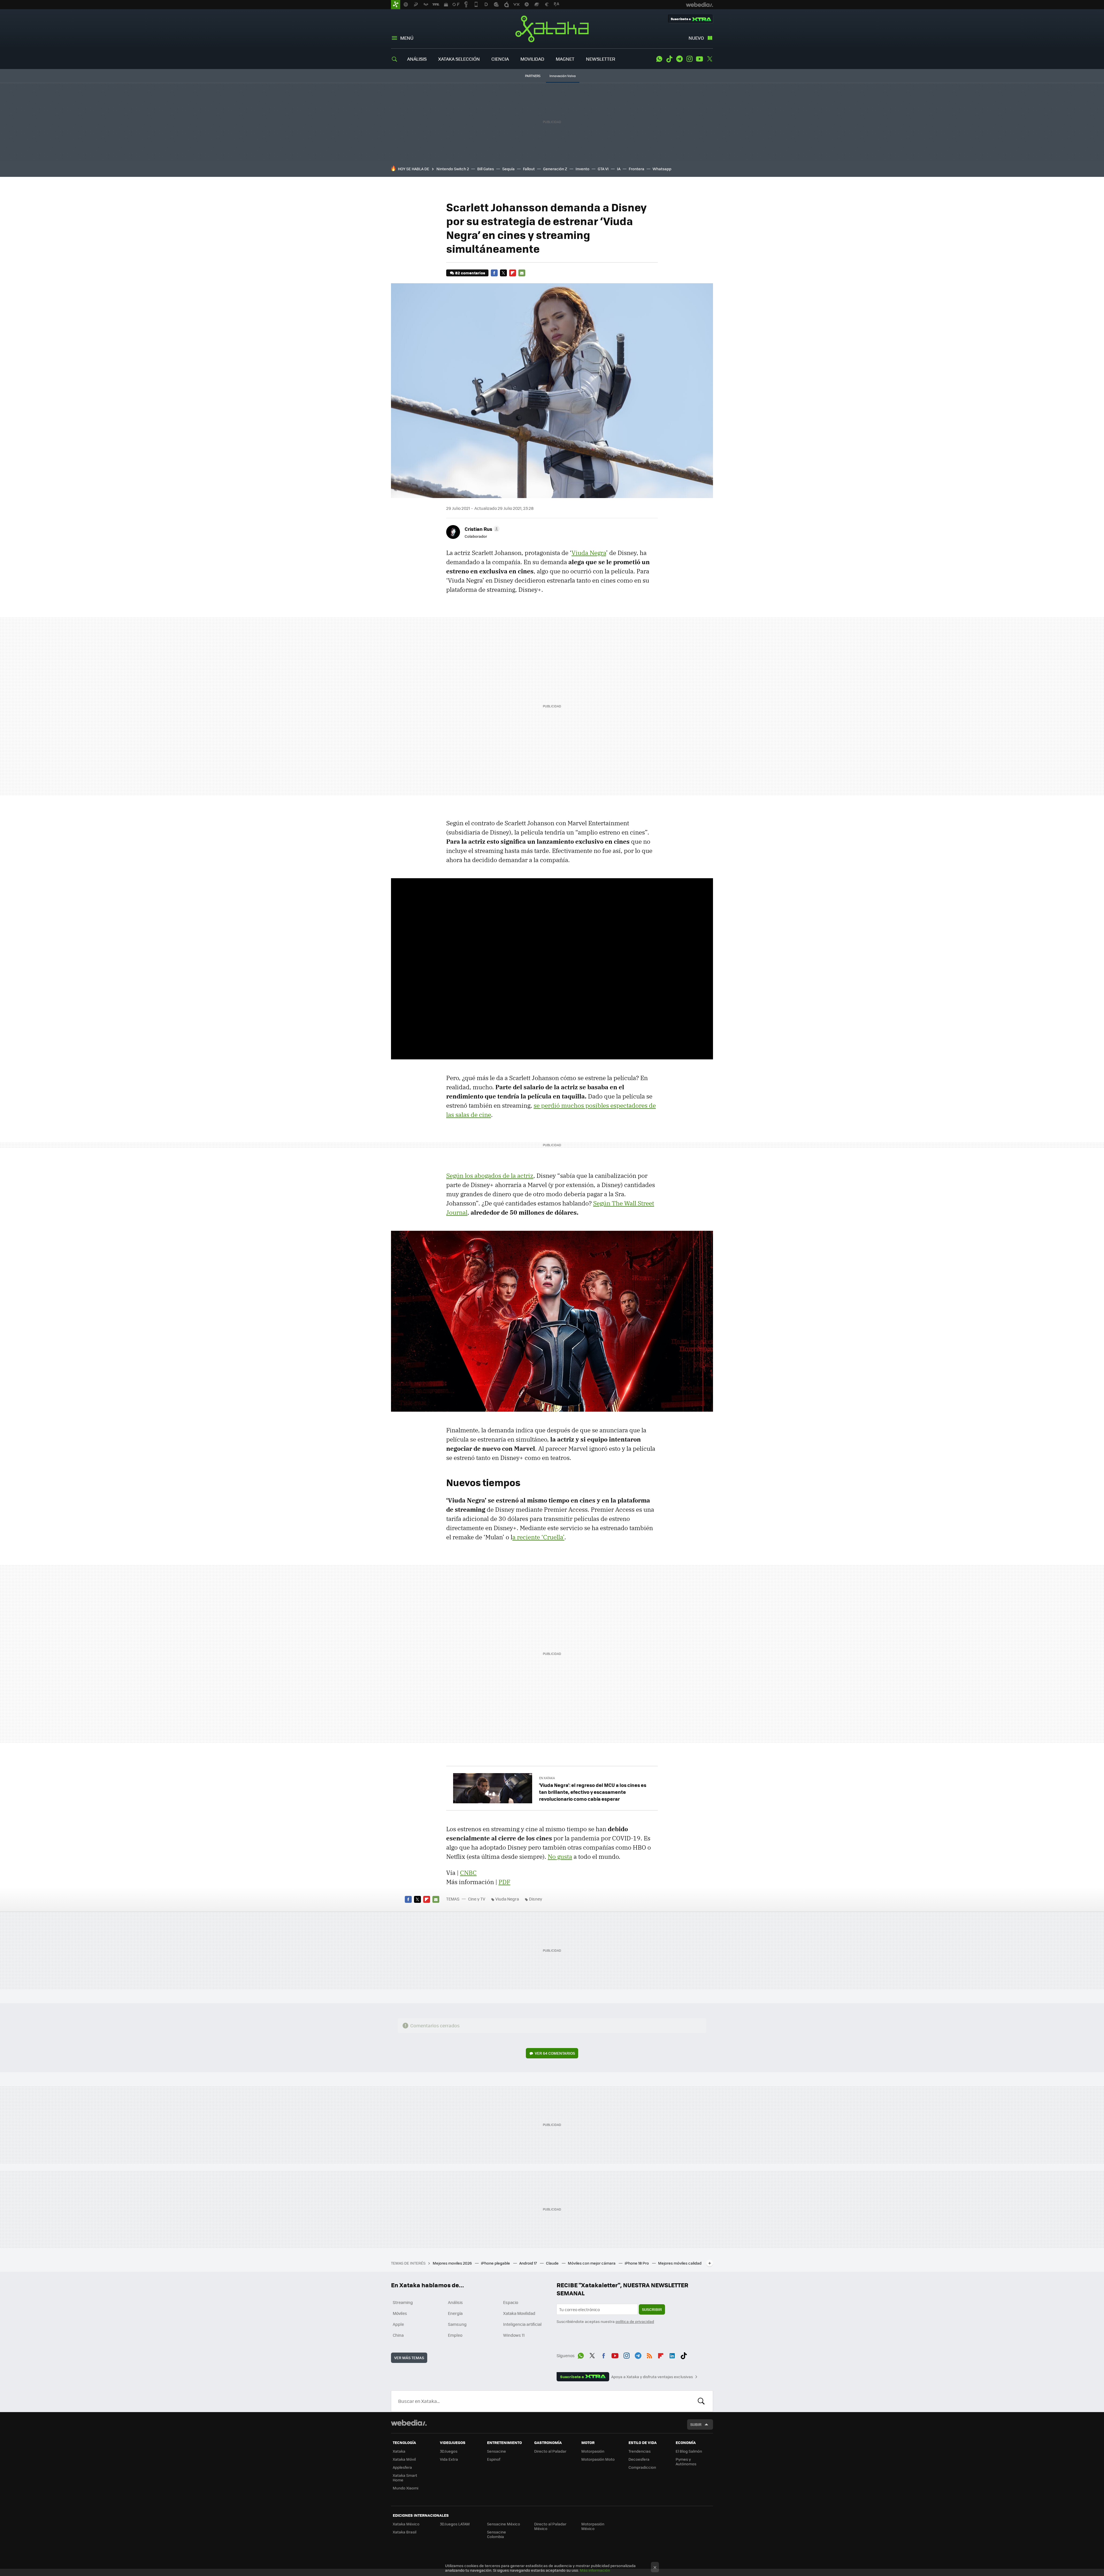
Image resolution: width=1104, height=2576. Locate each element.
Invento (582, 169)
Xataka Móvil (404, 2459)
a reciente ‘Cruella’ (538, 1537)
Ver (555, 2053)
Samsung (457, 2324)
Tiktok (669, 59)
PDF (504, 1882)
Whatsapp (662, 169)
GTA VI (603, 169)
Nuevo (696, 38)
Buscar (701, 2401)
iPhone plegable (496, 2263)
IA (619, 169)
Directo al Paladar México (550, 2526)
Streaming (403, 2302)
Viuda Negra (589, 553)
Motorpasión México (593, 2526)
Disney (536, 1899)
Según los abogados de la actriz (490, 1176)
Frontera (637, 169)
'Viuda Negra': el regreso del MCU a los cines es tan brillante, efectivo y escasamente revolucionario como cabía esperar (593, 1792)
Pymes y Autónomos (686, 2461)
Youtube (699, 59)
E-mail (522, 273)
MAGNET (565, 59)
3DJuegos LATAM (455, 2524)
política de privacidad (635, 2321)
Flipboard (513, 273)
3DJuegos (449, 2451)
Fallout (529, 169)
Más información (595, 2570)
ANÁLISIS (417, 59)
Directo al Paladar (550, 2451)
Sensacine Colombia (497, 2534)
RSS (649, 2355)
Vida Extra (449, 2459)
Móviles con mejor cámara (592, 2263)
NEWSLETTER (601, 59)
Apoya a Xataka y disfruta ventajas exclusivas (652, 2377)
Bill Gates (486, 169)
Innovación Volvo (563, 76)
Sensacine (497, 2451)
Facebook (494, 273)
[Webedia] (409, 2423)
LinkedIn (672, 2355)
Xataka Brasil (405, 2532)
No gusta (560, 1857)
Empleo (455, 2335)
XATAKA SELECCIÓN (459, 59)
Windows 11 (514, 2335)
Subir (696, 2424)
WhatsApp (659, 59)
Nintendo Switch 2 (453, 169)
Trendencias (640, 2451)
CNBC (468, 1873)
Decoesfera (639, 2459)
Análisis (455, 2302)
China (398, 2335)
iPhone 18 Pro (637, 2263)
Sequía (508, 169)
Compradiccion (642, 2467)
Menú (407, 38)
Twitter (710, 59)
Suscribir (652, 2309)
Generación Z (555, 169)
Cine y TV (477, 1899)
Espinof (494, 2459)
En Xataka (547, 1778)
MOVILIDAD (532, 59)
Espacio (511, 2302)
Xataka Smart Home (405, 2478)
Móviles (400, 2313)
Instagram (689, 59)
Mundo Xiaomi (406, 2488)
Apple (398, 2324)
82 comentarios (470, 273)
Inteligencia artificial (522, 2324)
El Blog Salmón (689, 2451)
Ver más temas (409, 2358)
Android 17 (528, 2263)
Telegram (679, 59)
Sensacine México (504, 2524)
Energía (455, 2313)
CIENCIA (500, 59)
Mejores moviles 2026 (453, 2263)
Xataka (552, 29)
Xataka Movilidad (519, 2313)
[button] (481, 529)
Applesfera (402, 2467)
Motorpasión (593, 2451)
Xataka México (406, 2524)
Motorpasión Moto (598, 2459)
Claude (553, 2263)
